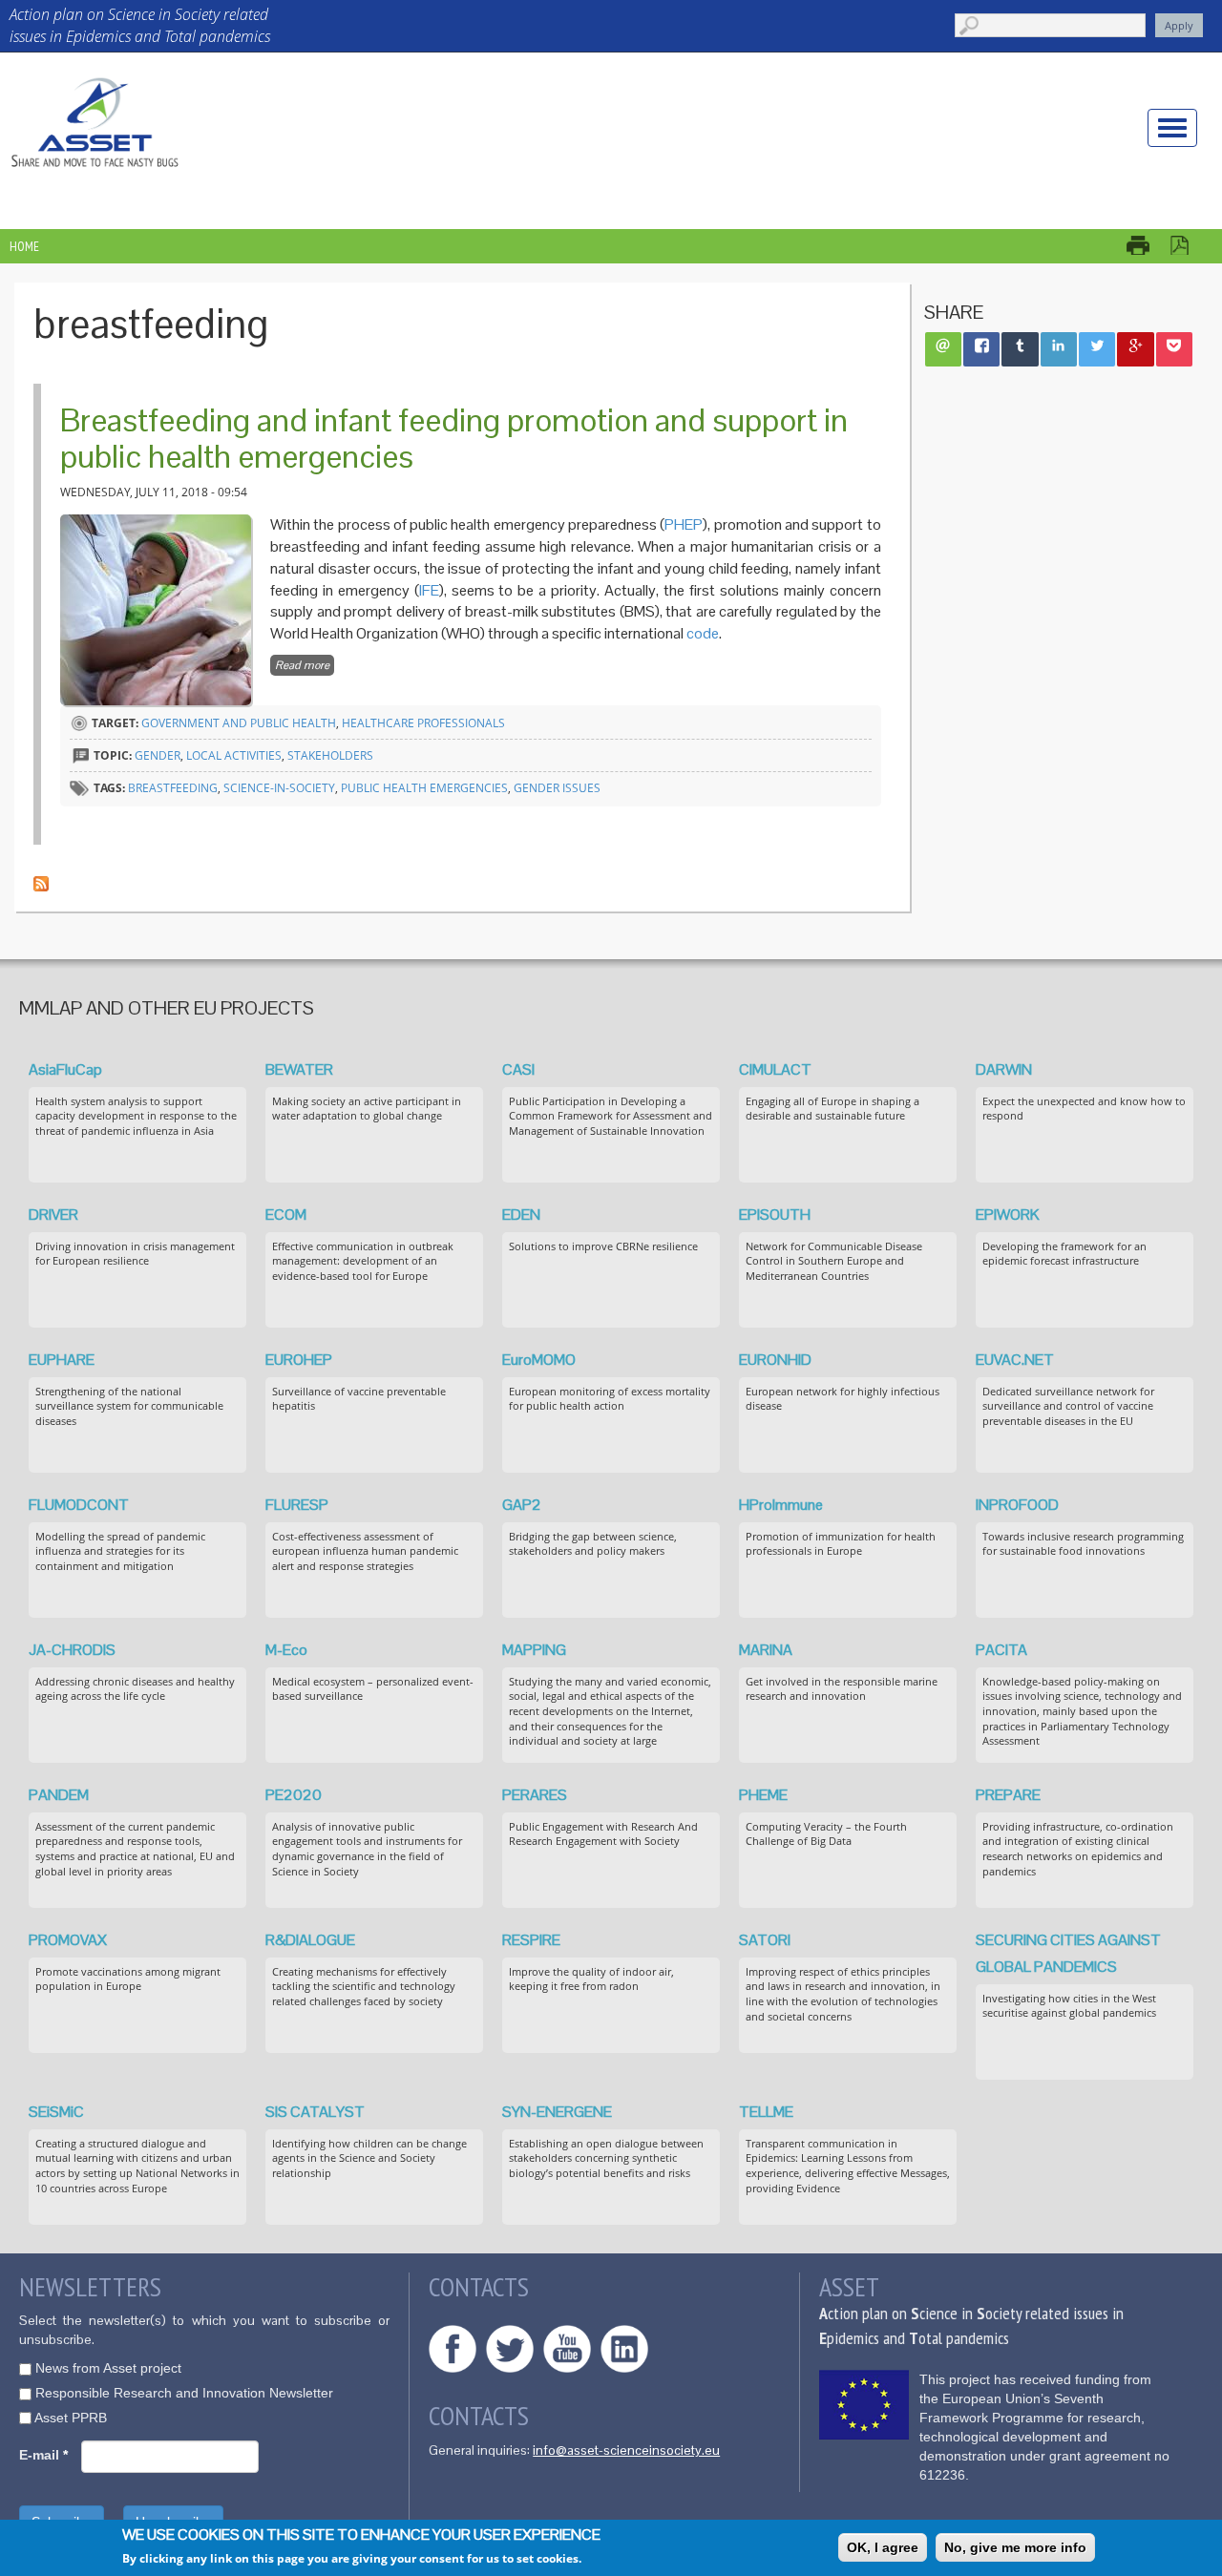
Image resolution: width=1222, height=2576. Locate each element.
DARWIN (1004, 1069)
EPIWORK (1008, 1215)
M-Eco (286, 1650)
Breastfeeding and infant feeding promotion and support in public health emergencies (454, 438)
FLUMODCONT (79, 1505)
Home (24, 246)
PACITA (1001, 1650)
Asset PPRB (71, 2418)
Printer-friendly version (1148, 245)
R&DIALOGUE (310, 1940)
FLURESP (297, 1505)
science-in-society (279, 788)
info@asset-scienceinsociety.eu (626, 2450)
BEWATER (299, 1069)
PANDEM (59, 1795)
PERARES (535, 1795)
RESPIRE (531, 1940)
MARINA (766, 1650)
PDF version (1189, 245)
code (703, 633)
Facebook (453, 2349)
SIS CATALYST (315, 2112)
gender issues (557, 788)
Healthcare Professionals (423, 723)
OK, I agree (883, 2547)
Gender (158, 755)
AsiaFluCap (65, 1069)
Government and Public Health (239, 723)
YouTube (567, 2349)
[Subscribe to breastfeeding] (41, 882)
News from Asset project (108, 2368)
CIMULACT (775, 1069)
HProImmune (781, 1505)
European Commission (864, 2405)
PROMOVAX (68, 1940)
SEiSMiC (56, 2112)
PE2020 (294, 1795)
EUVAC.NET (1015, 1360)
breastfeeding (173, 788)
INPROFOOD (1017, 1505)
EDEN (521, 1215)
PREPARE (1008, 1795)
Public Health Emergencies (424, 788)
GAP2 (522, 1505)
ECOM (286, 1215)
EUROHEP (299, 1360)
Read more (305, 665)
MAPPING (534, 1650)
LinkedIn (624, 2349)
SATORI (765, 1940)
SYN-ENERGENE (557, 2112)
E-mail (43, 2455)
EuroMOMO (539, 1360)
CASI (518, 1069)
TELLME (766, 2112)
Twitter (510, 2349)
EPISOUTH (775, 1215)
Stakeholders (330, 755)
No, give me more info (1015, 2547)
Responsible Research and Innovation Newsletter (184, 2393)
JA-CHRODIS (72, 1650)
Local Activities (234, 755)
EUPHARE (62, 1360)
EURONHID (775, 1360)
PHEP (684, 524)
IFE (429, 590)
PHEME (763, 1795)
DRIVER (53, 1215)
